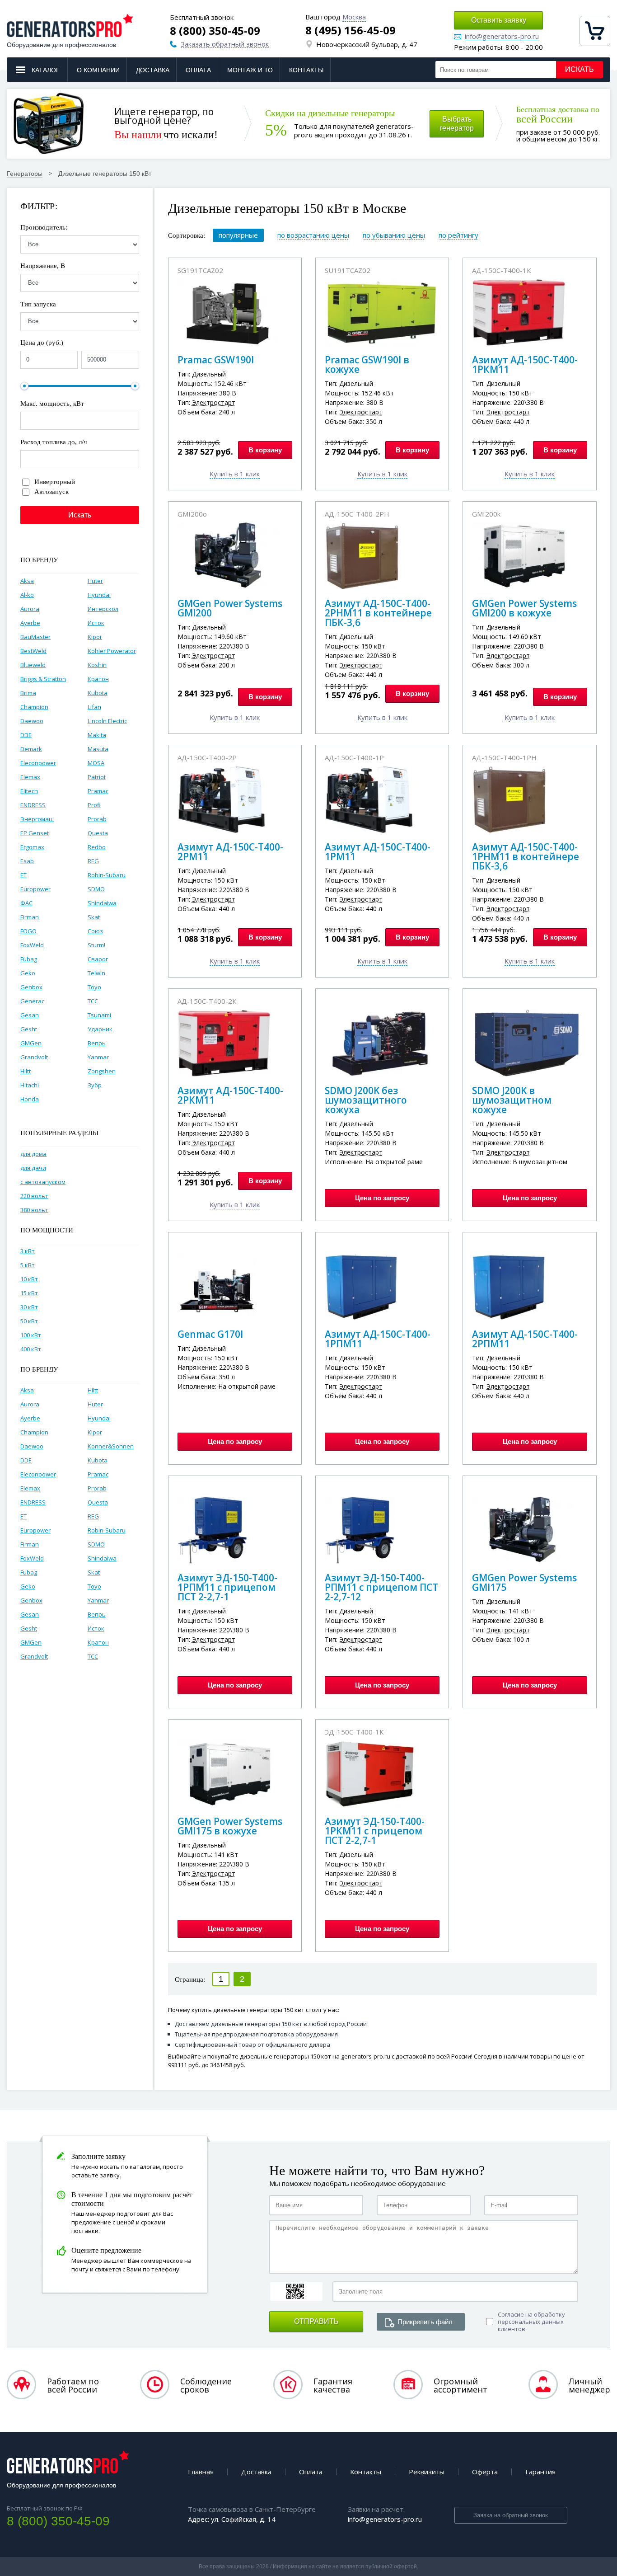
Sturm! (96, 945)
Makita (97, 735)
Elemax (30, 777)
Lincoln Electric (107, 721)
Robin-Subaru (107, 875)
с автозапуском (43, 1182)
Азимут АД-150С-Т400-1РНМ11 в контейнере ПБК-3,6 (526, 856)
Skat (94, 917)
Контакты (306, 70)
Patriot (97, 777)
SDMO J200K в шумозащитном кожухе (512, 1100)
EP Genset (35, 833)
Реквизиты (427, 2472)
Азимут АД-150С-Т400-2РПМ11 (525, 1339)
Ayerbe (30, 623)
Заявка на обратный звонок (511, 2515)
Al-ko (27, 595)
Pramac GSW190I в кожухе (367, 364)
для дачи (33, 1168)
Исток (96, 623)
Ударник (100, 1029)
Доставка (153, 70)
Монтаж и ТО (250, 70)
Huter (95, 581)
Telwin (96, 973)
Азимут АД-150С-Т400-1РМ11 (378, 852)
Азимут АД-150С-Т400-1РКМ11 (525, 364)
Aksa (27, 581)
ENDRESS (33, 805)
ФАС (26, 903)
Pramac (98, 791)
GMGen (31, 1043)
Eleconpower (38, 763)
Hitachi (30, 1085)
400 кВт (31, 1349)
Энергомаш (37, 819)
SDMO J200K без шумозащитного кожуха (366, 1100)
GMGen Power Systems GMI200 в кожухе (524, 608)
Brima (28, 693)
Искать (580, 69)
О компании (98, 70)
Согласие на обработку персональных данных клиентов (531, 2322)
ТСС (93, 1001)
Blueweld (33, 665)
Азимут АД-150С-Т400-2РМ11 (230, 852)
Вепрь (97, 1043)
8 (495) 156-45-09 (351, 30)
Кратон (98, 679)
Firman (30, 917)
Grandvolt (34, 1057)
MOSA (96, 763)
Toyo (94, 987)
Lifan (94, 707)
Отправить (316, 2321)
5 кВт (28, 1265)
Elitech (29, 791)
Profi (94, 805)
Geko (28, 973)
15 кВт (29, 1293)
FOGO (28, 931)
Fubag (29, 959)
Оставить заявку (499, 20)
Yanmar (98, 1057)
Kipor (95, 637)
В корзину (265, 450)
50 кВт (29, 1321)
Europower (35, 889)
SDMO (96, 889)
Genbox (31, 987)
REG (93, 861)
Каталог (46, 70)
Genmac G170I (210, 1334)
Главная (201, 2472)
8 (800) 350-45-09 (215, 31)
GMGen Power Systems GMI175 (524, 1582)
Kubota (98, 693)
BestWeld (33, 651)
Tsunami (99, 1015)
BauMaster (35, 637)
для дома (33, 1154)
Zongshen (102, 1071)
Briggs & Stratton (43, 679)
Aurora (30, 609)
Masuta (98, 749)
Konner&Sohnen (111, 1446)
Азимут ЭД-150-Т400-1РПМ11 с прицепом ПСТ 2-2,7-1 (227, 1587)
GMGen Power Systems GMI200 (230, 608)
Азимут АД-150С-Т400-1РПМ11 (378, 1339)
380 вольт (34, 1210)
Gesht (29, 1029)
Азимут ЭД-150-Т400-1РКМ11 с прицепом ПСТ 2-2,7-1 (375, 1831)
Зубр (95, 1085)
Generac (32, 1001)
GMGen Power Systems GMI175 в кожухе (230, 1826)
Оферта (485, 2472)
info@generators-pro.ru (502, 37)
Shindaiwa (102, 903)
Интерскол (103, 609)
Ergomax (32, 847)
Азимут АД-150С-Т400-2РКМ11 (230, 1095)
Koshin (97, 665)
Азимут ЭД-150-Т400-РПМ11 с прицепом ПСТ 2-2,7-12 (381, 1587)
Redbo (97, 847)
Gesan (30, 1015)
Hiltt (26, 1071)
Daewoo (32, 721)
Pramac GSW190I (216, 360)
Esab (27, 861)
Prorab (97, 819)
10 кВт (29, 1279)
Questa (98, 833)
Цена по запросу (382, 1198)
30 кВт (29, 1307)
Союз (95, 931)
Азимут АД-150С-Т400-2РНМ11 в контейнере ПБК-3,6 (378, 613)
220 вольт (34, 1196)
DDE (26, 735)
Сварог (98, 959)
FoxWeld (32, 945)
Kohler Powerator (112, 651)
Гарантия (540, 2472)
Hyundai (99, 595)
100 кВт (31, 1335)
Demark (31, 749)
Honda (30, 1099)
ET (23, 875)
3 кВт (28, 1251)
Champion (34, 707)
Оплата (198, 70)
